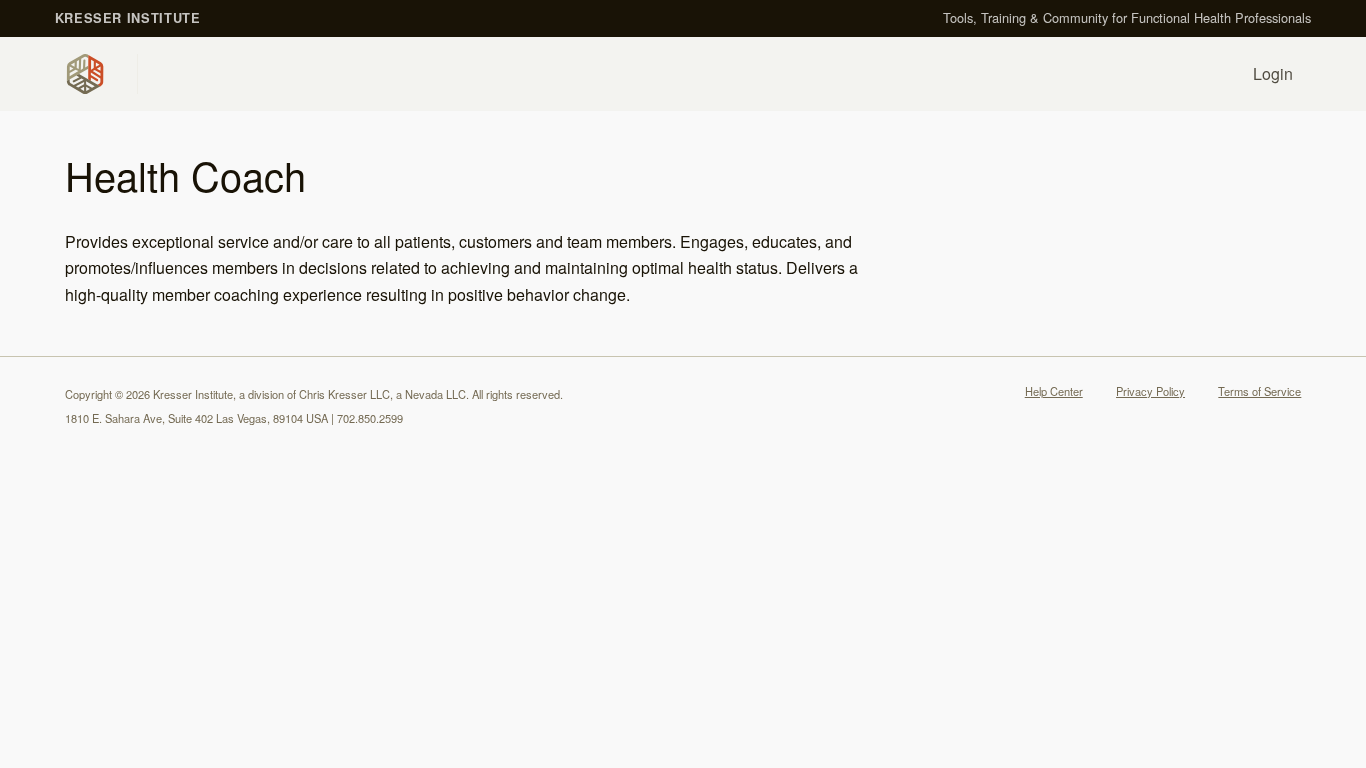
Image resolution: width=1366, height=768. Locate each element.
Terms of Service (1259, 391)
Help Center (1054, 391)
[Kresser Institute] (89, 74)
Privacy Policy (1150, 391)
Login (1273, 73)
